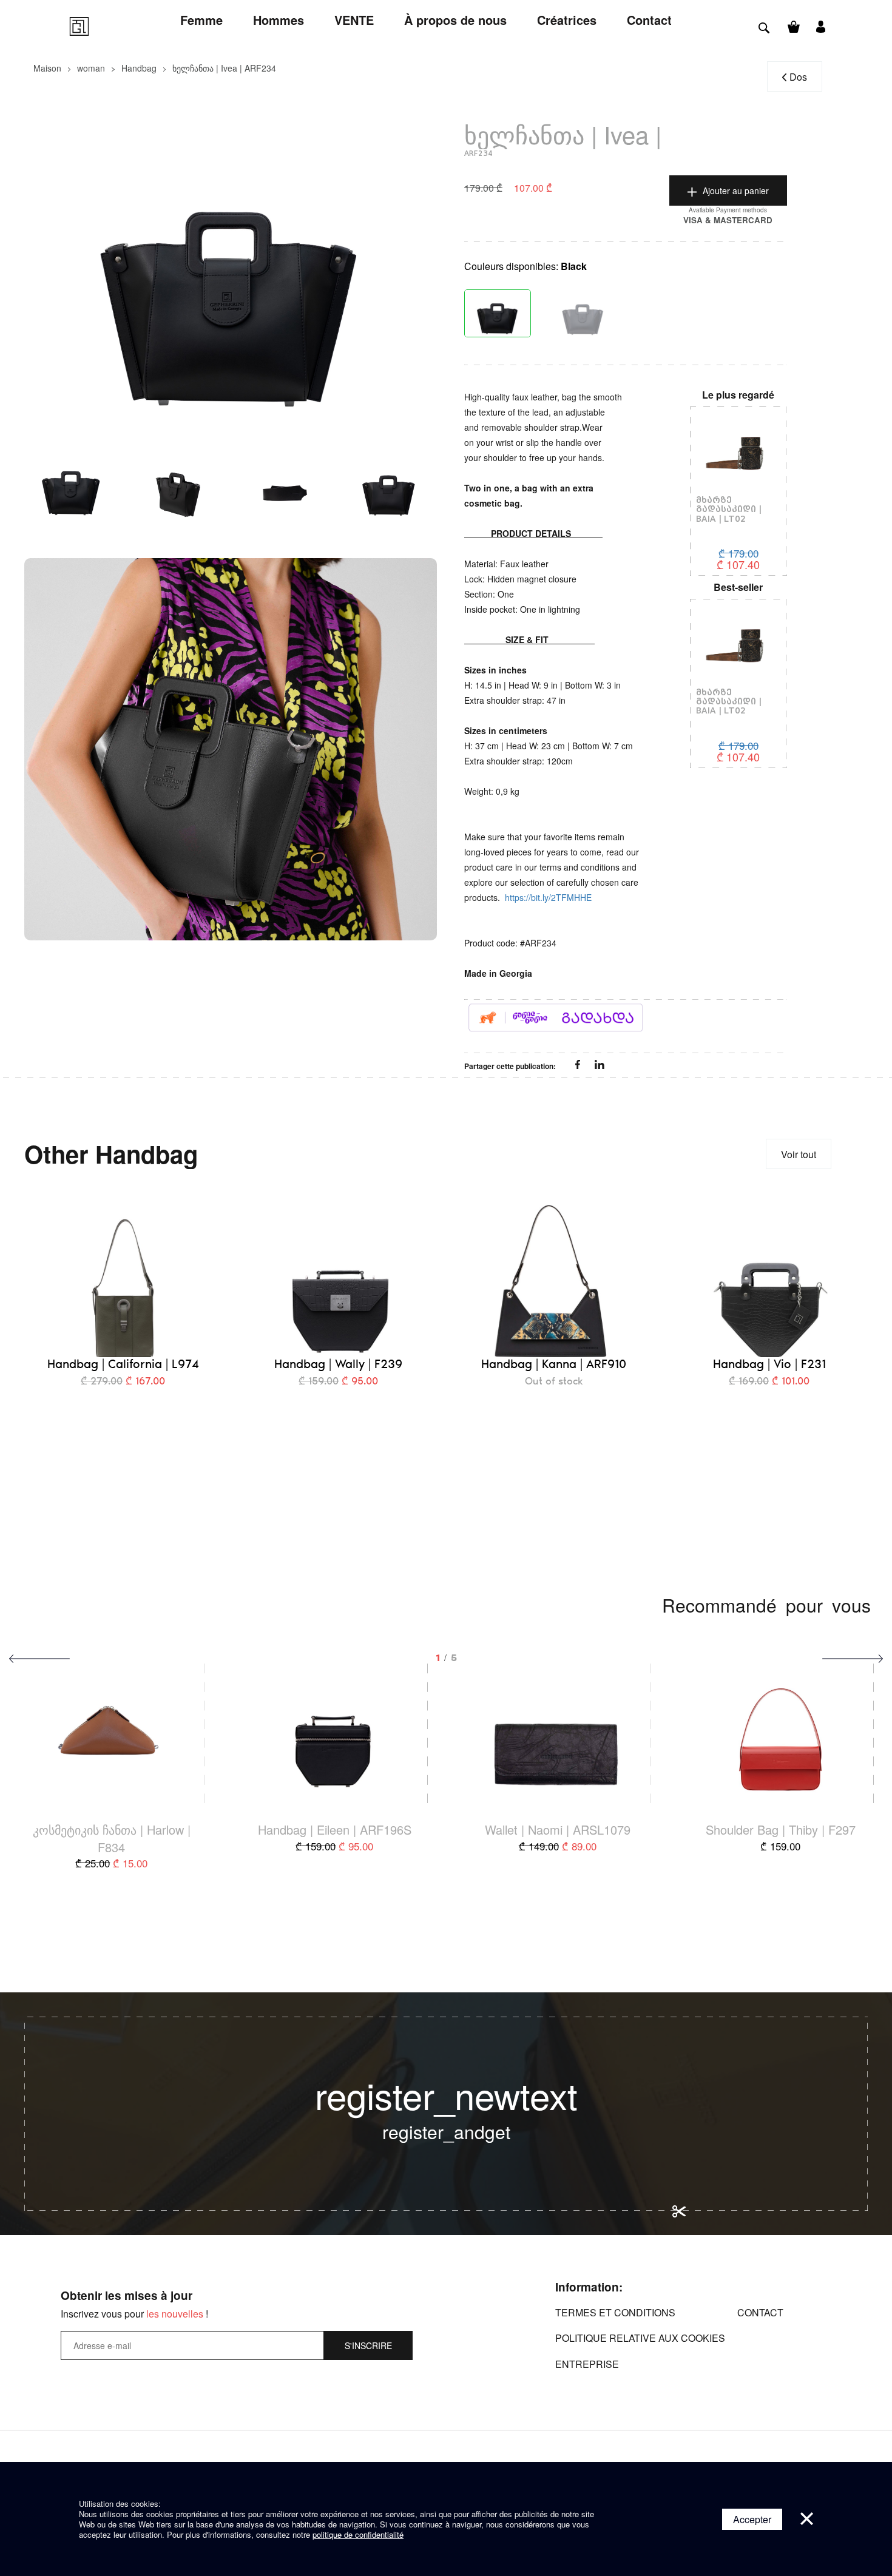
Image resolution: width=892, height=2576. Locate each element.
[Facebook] (579, 1065)
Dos (798, 77)
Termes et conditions (615, 2312)
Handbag (139, 68)
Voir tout (799, 1154)
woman (91, 68)
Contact (760, 2312)
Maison (47, 68)
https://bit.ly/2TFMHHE (548, 897)
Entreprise (587, 2364)
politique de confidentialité (358, 2534)
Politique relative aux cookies (640, 2338)
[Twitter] (600, 1065)
